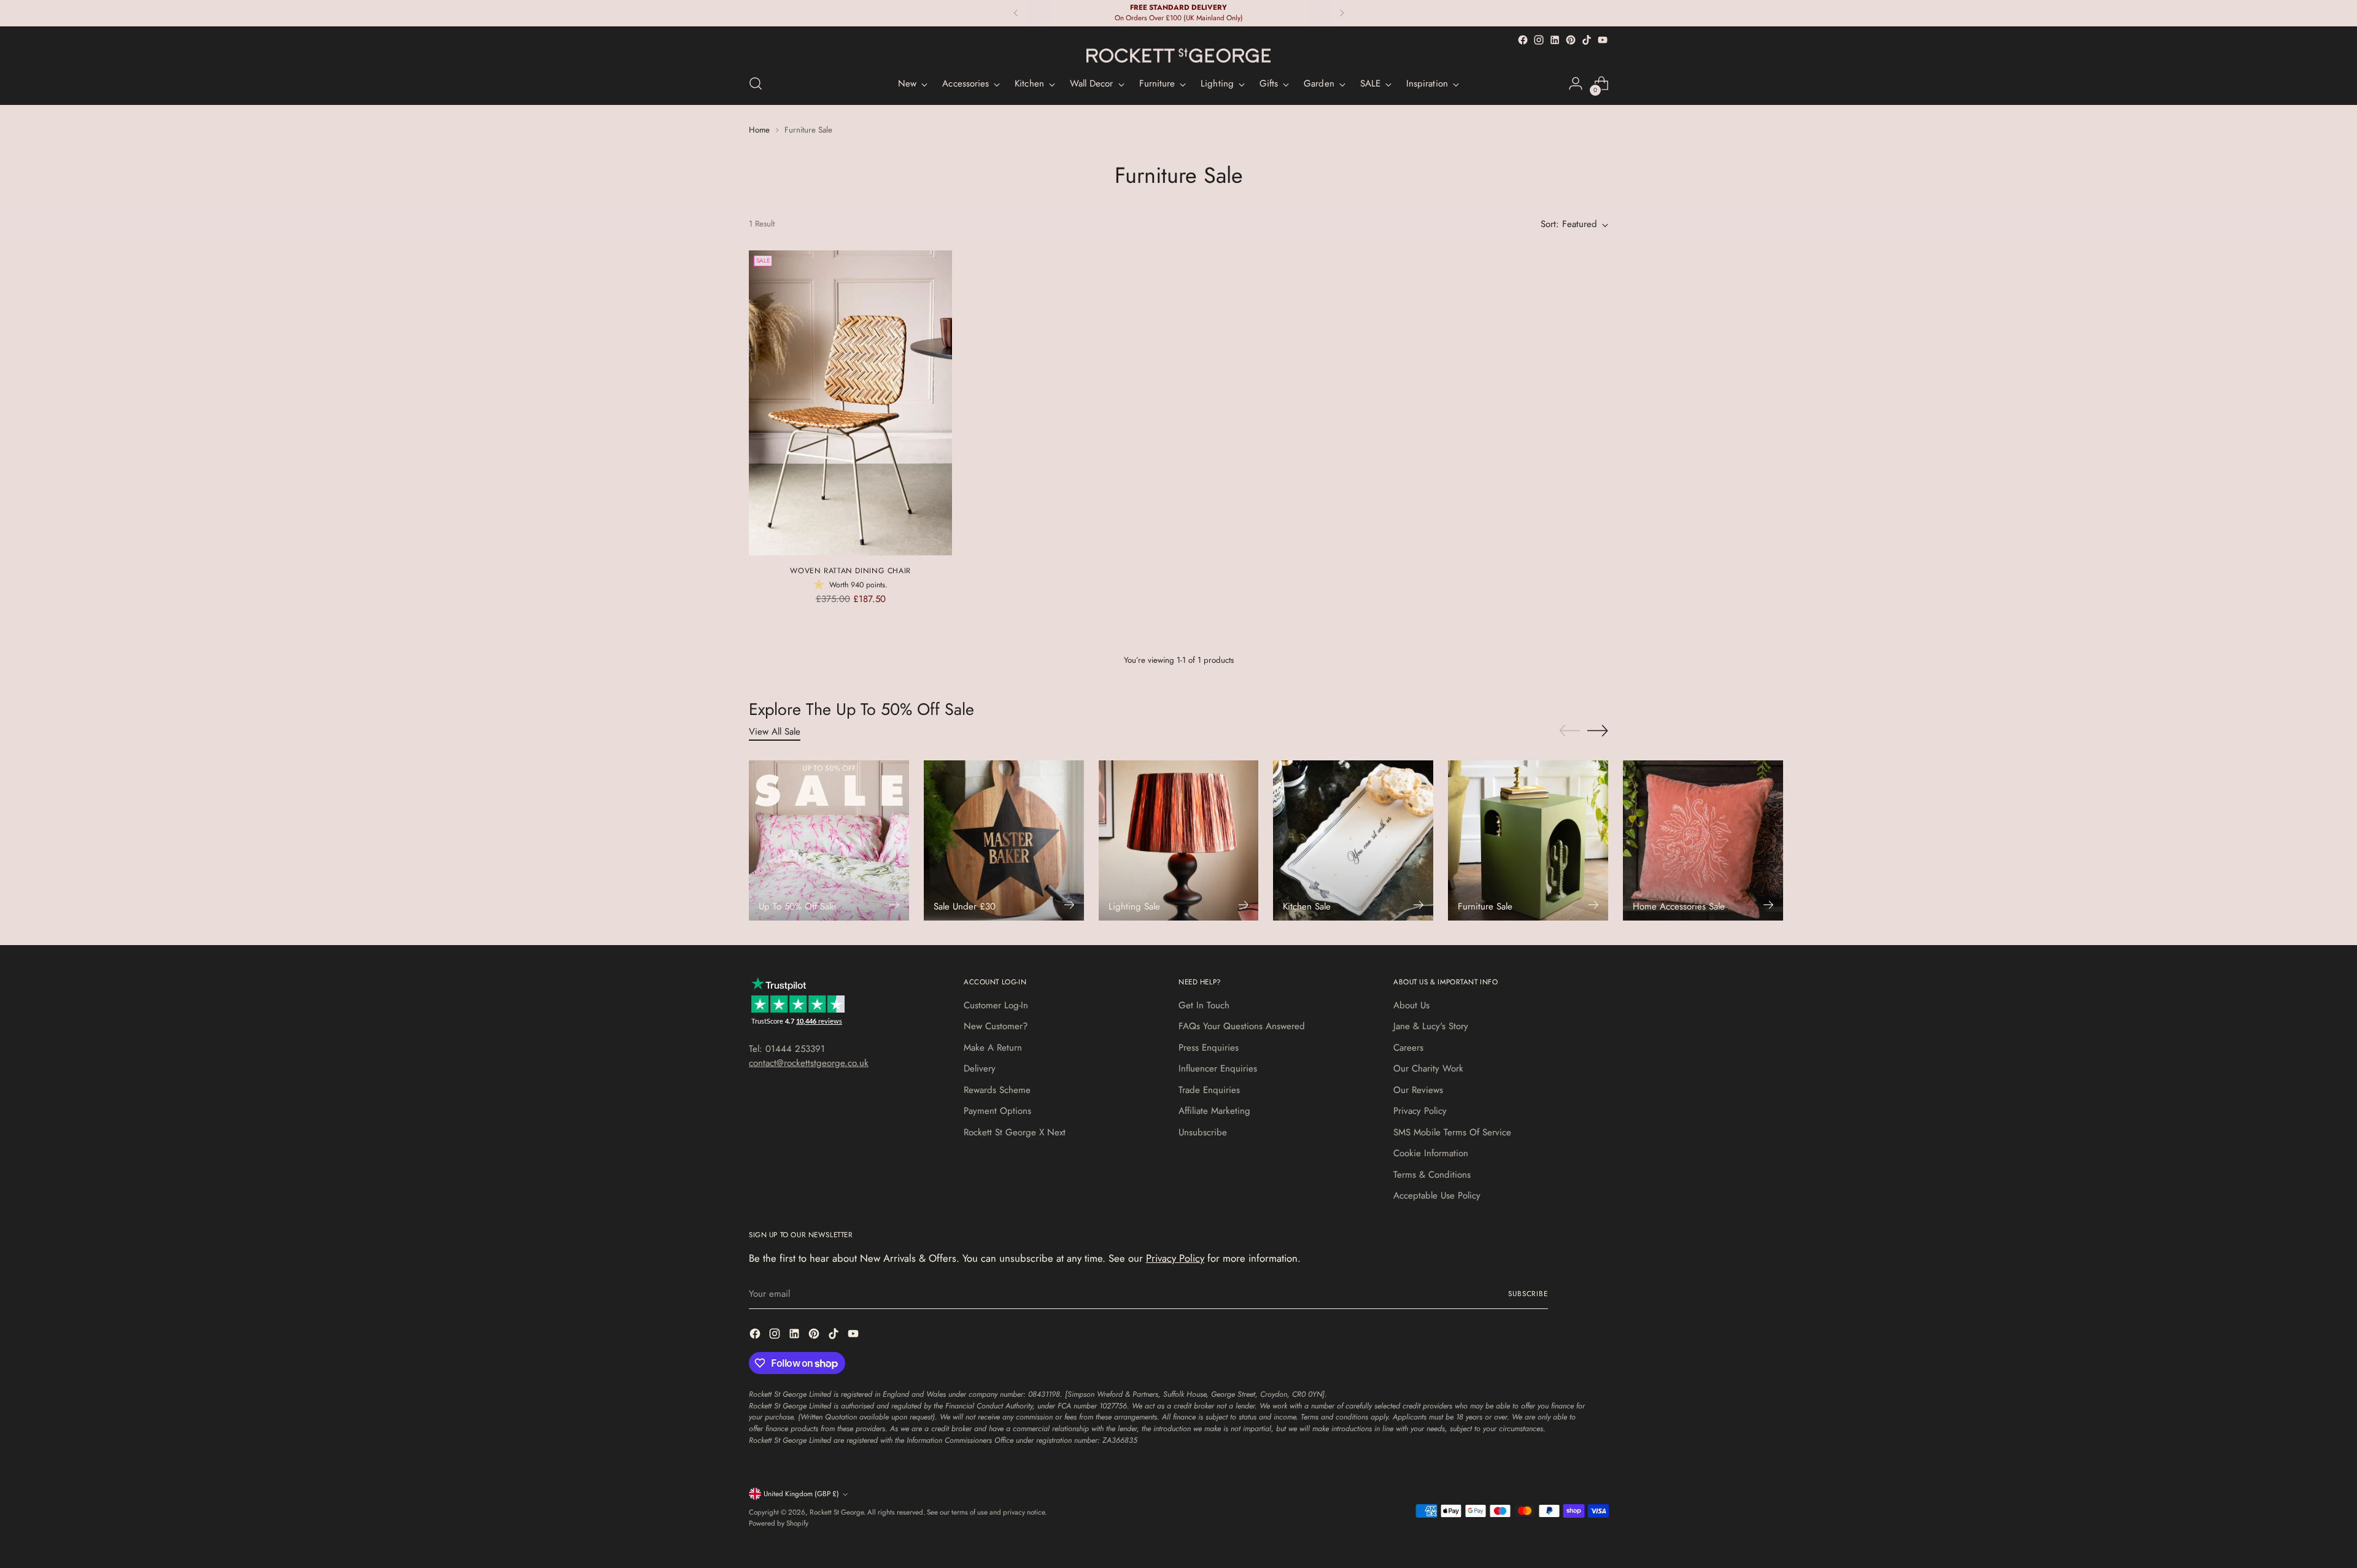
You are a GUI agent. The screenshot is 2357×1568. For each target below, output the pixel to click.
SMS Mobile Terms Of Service (1452, 1132)
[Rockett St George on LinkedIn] (1555, 40)
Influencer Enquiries (1218, 1068)
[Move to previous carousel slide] (1569, 731)
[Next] (1342, 13)
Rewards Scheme (997, 1090)
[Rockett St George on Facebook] (1523, 40)
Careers (1408, 1048)
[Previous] (1016, 13)
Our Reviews (1418, 1090)
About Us (1411, 1005)
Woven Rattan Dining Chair (850, 571)
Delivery (980, 1068)
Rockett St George (837, 1512)
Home (759, 130)
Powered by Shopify (779, 1523)
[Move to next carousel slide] (1598, 730)
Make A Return (993, 1048)
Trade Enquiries (1209, 1090)
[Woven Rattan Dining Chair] (850, 403)
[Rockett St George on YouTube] (1603, 40)
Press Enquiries (1209, 1048)
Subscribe (1528, 1294)
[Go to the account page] (1576, 83)
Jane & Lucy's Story (1431, 1026)
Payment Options (997, 1111)
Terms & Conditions (1432, 1175)
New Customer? (996, 1026)
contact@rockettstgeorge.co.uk (809, 1063)
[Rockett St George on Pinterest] (1571, 40)
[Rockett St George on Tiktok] (1587, 40)
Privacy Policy (1420, 1111)
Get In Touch (1204, 1005)
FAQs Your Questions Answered (1242, 1026)
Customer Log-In (996, 1005)
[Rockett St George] (1178, 56)
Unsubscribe (1203, 1132)
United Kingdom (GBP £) (801, 1494)
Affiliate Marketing (1214, 1111)
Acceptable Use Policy (1437, 1195)
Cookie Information (1431, 1153)
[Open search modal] (756, 83)
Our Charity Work (1428, 1068)
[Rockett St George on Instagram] (1539, 40)
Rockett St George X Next (1015, 1132)
